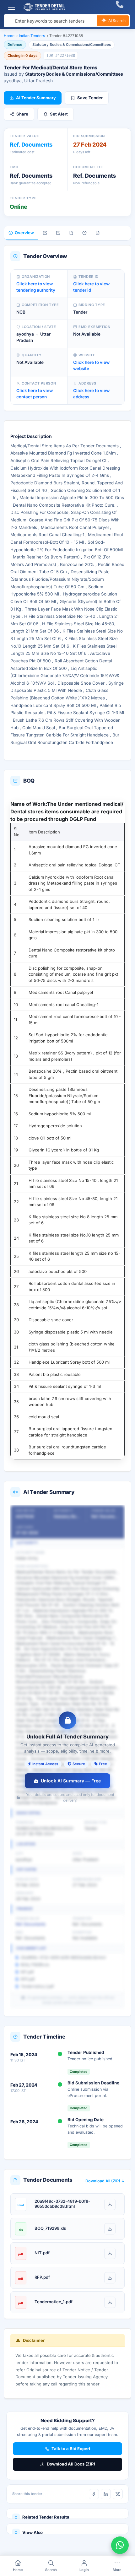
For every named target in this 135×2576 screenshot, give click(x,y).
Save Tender (90, 98)
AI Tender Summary (36, 98)
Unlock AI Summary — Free (71, 1781)
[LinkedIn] (106, 2494)
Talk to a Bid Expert (71, 2449)
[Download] (110, 2204)
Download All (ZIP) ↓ (105, 2181)
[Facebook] (94, 2494)
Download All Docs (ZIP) (71, 2464)
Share (22, 114)
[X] (118, 2494)
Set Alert (59, 114)
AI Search (116, 21)
